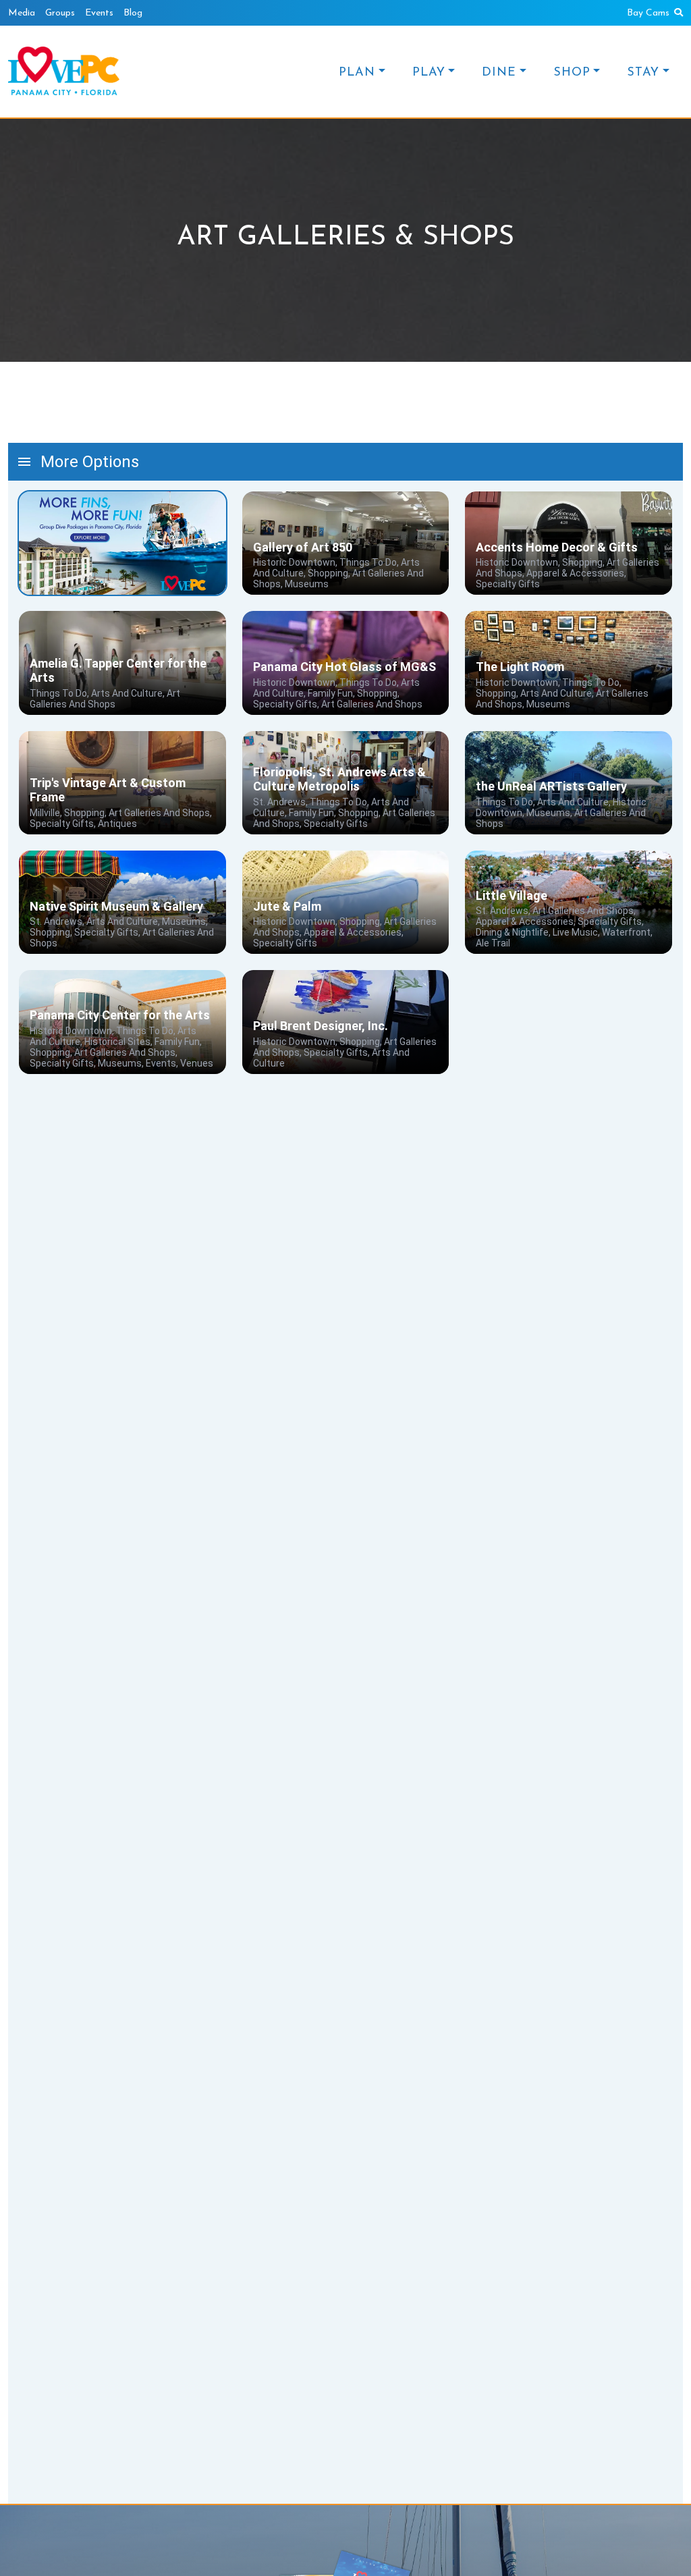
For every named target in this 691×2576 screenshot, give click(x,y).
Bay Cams (648, 13)
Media (22, 13)
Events (99, 13)
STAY (643, 73)
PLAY (429, 73)
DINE (499, 73)
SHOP (572, 73)
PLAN (357, 73)
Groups (60, 13)
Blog (133, 13)
